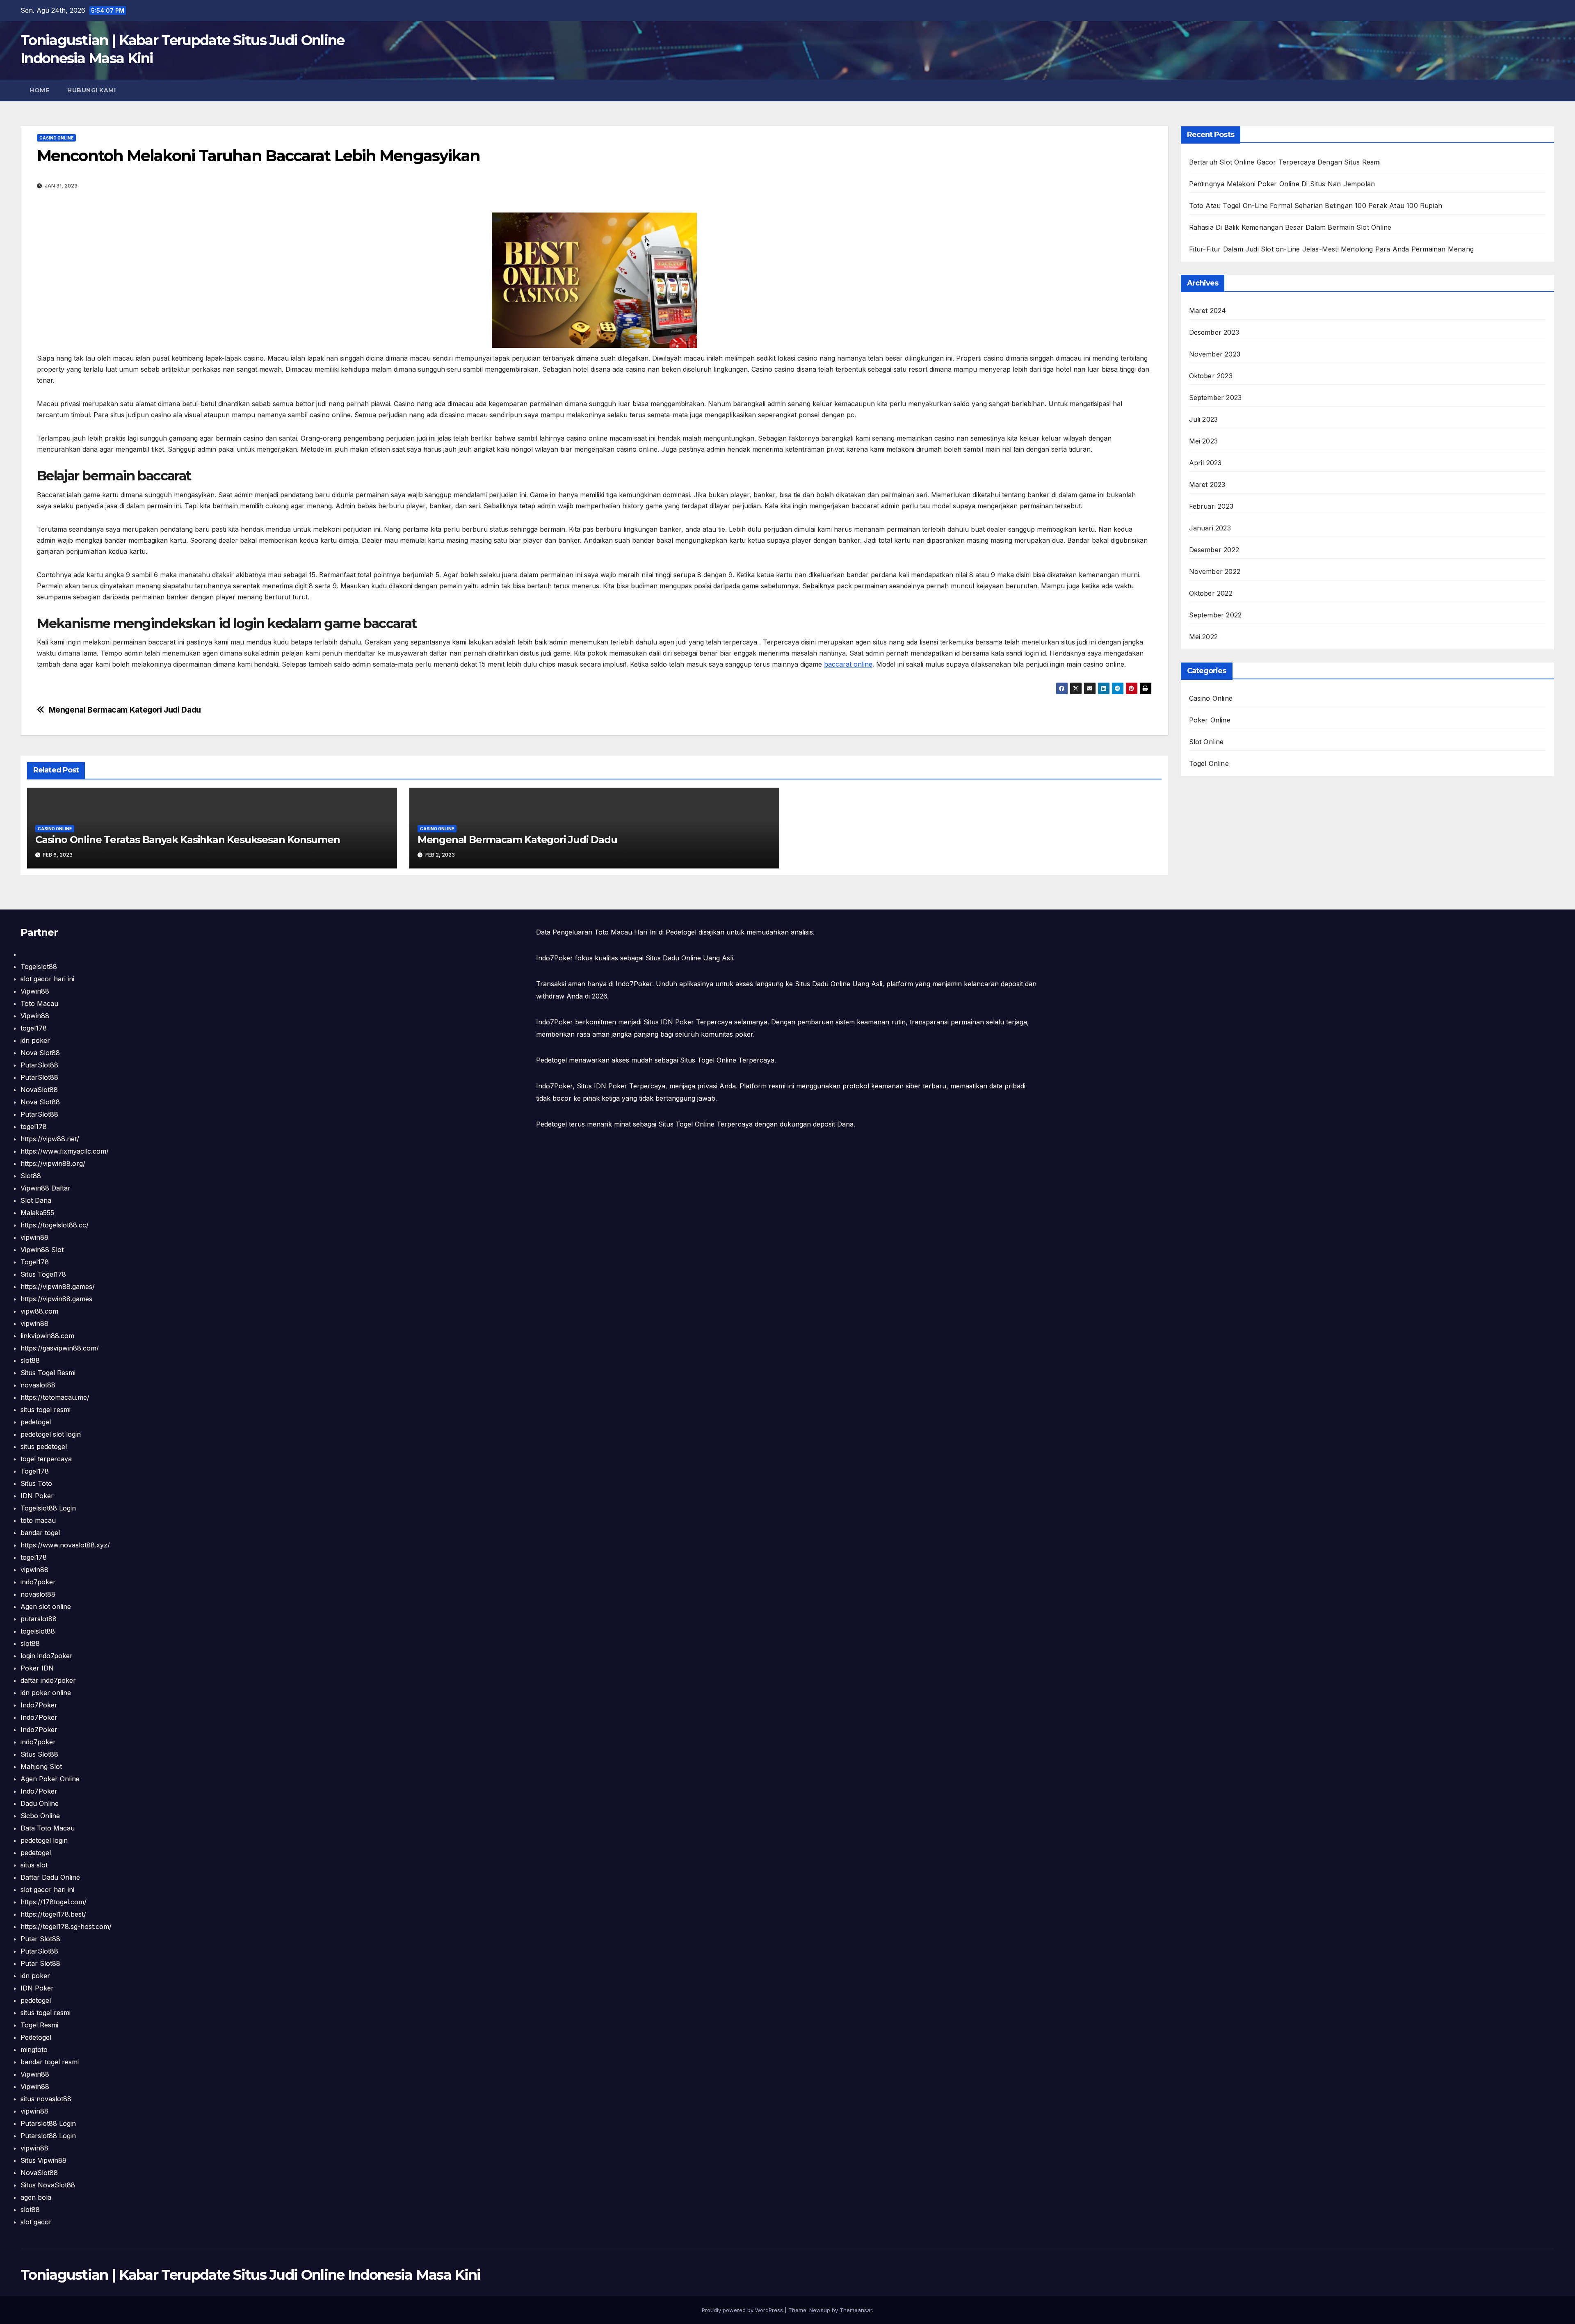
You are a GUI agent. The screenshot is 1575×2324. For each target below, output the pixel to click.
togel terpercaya (46, 1459)
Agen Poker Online (50, 1779)
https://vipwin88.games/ (58, 1287)
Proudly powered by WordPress (743, 2310)
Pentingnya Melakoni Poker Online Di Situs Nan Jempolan (1282, 184)
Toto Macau (39, 1003)
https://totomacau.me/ (55, 1397)
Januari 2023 (1210, 528)
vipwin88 (34, 1237)
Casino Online (56, 138)
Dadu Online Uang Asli (698, 958)
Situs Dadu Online (823, 984)
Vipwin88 (35, 991)
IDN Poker (37, 1496)
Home (39, 90)
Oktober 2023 (1211, 376)
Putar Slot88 (40, 1939)
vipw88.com (39, 1311)
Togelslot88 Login (48, 1508)
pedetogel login (44, 1840)
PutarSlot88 (39, 1065)
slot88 (30, 1360)
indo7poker (38, 1582)
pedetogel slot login (51, 1434)
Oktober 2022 (1211, 593)
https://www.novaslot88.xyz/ (65, 1545)
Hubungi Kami (91, 90)
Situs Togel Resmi (48, 1373)
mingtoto (34, 2050)
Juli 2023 (1204, 419)
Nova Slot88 (40, 1053)
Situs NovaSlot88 (48, 2185)
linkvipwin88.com (47, 1336)
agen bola (36, 2197)
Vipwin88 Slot (42, 1250)
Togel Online (1209, 763)
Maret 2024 (1208, 311)
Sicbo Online (40, 1816)
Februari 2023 (1211, 506)
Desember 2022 (1214, 550)
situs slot (34, 1865)
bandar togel (40, 1533)
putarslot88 (39, 1619)
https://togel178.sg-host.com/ (66, 1926)
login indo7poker (47, 1656)
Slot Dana (36, 1200)
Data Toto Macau (48, 1828)
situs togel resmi (46, 1410)
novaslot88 (38, 1385)
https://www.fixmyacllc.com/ (65, 1151)
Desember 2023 (1214, 332)
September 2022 (1215, 615)
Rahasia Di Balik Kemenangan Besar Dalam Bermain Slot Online (1290, 227)
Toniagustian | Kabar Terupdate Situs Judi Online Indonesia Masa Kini (250, 2275)
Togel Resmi (39, 2025)
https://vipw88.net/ (50, 1139)
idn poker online (46, 1693)
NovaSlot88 (39, 1090)
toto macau (38, 1520)
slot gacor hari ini (47, 979)
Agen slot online (46, 1606)
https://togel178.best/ (53, 1914)
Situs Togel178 (43, 1274)
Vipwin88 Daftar (46, 1188)
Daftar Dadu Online (50, 1877)
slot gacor (36, 2222)
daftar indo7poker (48, 1680)
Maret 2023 (1207, 484)
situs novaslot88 (46, 2099)
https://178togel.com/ (54, 1902)
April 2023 (1205, 463)
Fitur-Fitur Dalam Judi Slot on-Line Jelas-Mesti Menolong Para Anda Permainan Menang (1332, 249)
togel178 (34, 1028)
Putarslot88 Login (48, 2123)
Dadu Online (40, 1803)
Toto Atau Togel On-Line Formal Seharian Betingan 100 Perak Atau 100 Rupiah (1316, 206)
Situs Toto (36, 1483)
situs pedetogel (44, 1447)
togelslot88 (38, 1631)
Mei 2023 (1204, 441)
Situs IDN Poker (602, 1086)
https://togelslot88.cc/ (55, 1225)
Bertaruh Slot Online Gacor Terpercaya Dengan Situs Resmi (1285, 162)
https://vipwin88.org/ (53, 1163)
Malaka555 (37, 1213)
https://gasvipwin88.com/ (60, 1348)
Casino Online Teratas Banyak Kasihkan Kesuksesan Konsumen (188, 840)
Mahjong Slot (41, 1766)
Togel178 (35, 1262)
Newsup (820, 2310)
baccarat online (848, 664)
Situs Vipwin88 (43, 2160)
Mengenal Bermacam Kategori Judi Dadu (125, 710)
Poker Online (1210, 720)
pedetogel (36, 1422)
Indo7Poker (39, 1705)
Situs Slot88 (39, 1754)
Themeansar (856, 2310)
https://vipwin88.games (56, 1299)
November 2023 (1215, 354)
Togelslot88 (39, 967)
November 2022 (1215, 571)
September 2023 (1215, 398)
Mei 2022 (1204, 637)
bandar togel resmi (50, 2062)
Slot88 (31, 1176)
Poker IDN (37, 1668)
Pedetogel (36, 2037)
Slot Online (1206, 742)
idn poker (35, 1040)
